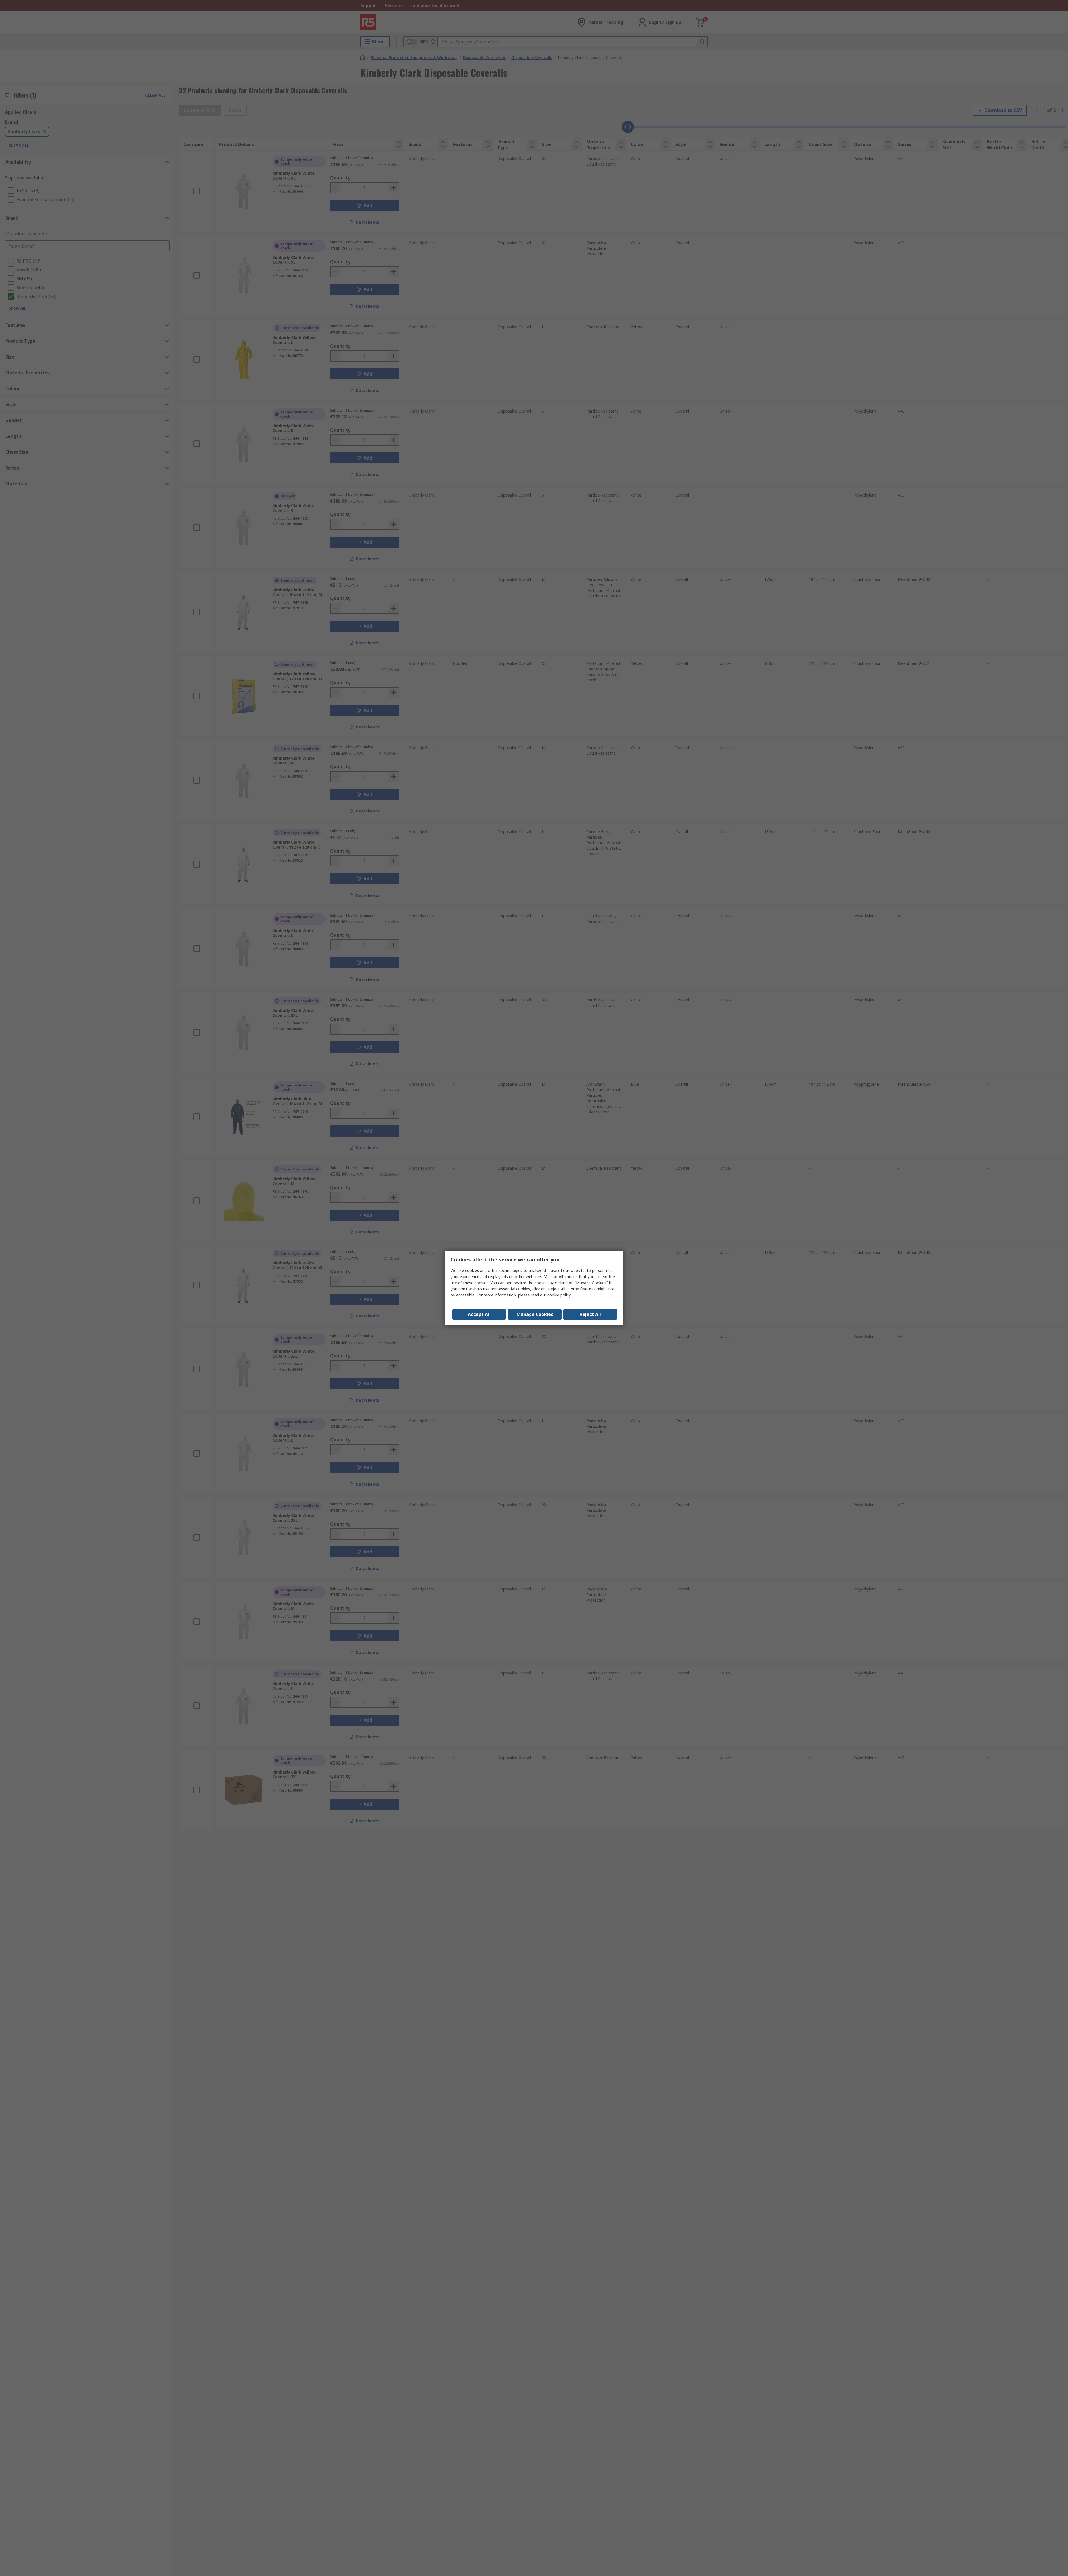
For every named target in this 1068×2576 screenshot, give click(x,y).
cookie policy (559, 1295)
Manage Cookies (535, 1314)
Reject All (590, 1314)
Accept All (479, 1314)
